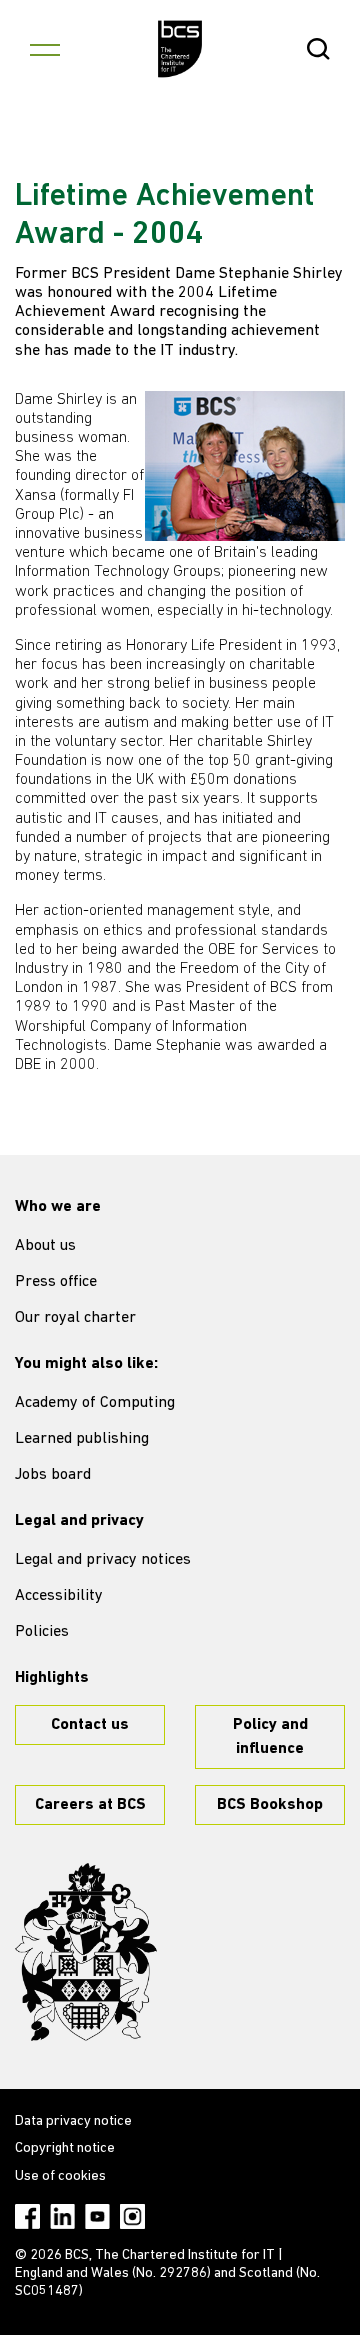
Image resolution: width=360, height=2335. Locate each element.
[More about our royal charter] (86, 1952)
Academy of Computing (95, 1403)
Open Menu (45, 49)
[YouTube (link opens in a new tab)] (97, 2216)
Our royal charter (75, 1318)
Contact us (90, 1725)
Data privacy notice (73, 2121)
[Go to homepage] (180, 49)
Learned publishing (82, 1439)
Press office (56, 1282)
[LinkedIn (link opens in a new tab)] (62, 2216)
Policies (42, 1632)
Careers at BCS (90, 1805)
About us (45, 1246)
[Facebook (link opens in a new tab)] (27, 2216)
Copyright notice (65, 2148)
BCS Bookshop (270, 1805)
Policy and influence (270, 1737)
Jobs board (53, 1475)
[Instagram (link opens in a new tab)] (132, 2216)
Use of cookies (60, 2176)
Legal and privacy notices (103, 1560)
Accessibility (59, 1596)
